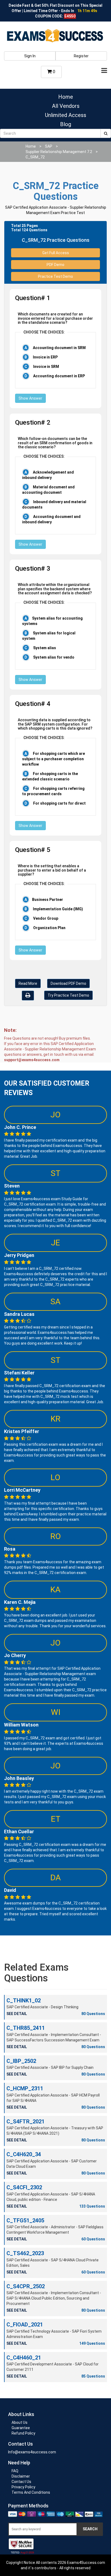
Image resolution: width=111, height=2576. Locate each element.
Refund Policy (23, 2433)
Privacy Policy (23, 2487)
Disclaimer (21, 2476)
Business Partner (48, 900)
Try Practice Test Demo (68, 995)
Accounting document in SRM (59, 348)
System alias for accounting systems (52, 621)
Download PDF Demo (68, 983)
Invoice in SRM (46, 367)
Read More (28, 983)
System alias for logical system (49, 636)
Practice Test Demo (55, 276)
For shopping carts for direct (59, 803)
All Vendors (66, 106)
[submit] (106, 133)
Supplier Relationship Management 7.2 (59, 152)
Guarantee (21, 2428)
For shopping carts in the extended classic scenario (50, 776)
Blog (66, 124)
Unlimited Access (66, 115)
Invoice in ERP (45, 357)
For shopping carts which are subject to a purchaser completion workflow (53, 759)
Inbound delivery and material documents (54, 504)
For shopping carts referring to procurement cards (53, 791)
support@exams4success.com (32, 1060)
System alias (44, 648)
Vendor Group (45, 918)
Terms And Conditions (31, 2492)
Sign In (30, 56)
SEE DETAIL (17, 2014)
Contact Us (21, 2482)
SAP (49, 146)
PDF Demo (55, 265)
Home (66, 97)
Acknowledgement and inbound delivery (48, 475)
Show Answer (30, 398)
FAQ (15, 2471)
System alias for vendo (53, 657)
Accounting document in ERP (59, 376)
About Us (20, 2422)
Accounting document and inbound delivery (51, 519)
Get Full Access (56, 253)
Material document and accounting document (48, 490)
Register (81, 56)
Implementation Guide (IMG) (58, 909)
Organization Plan (49, 928)
